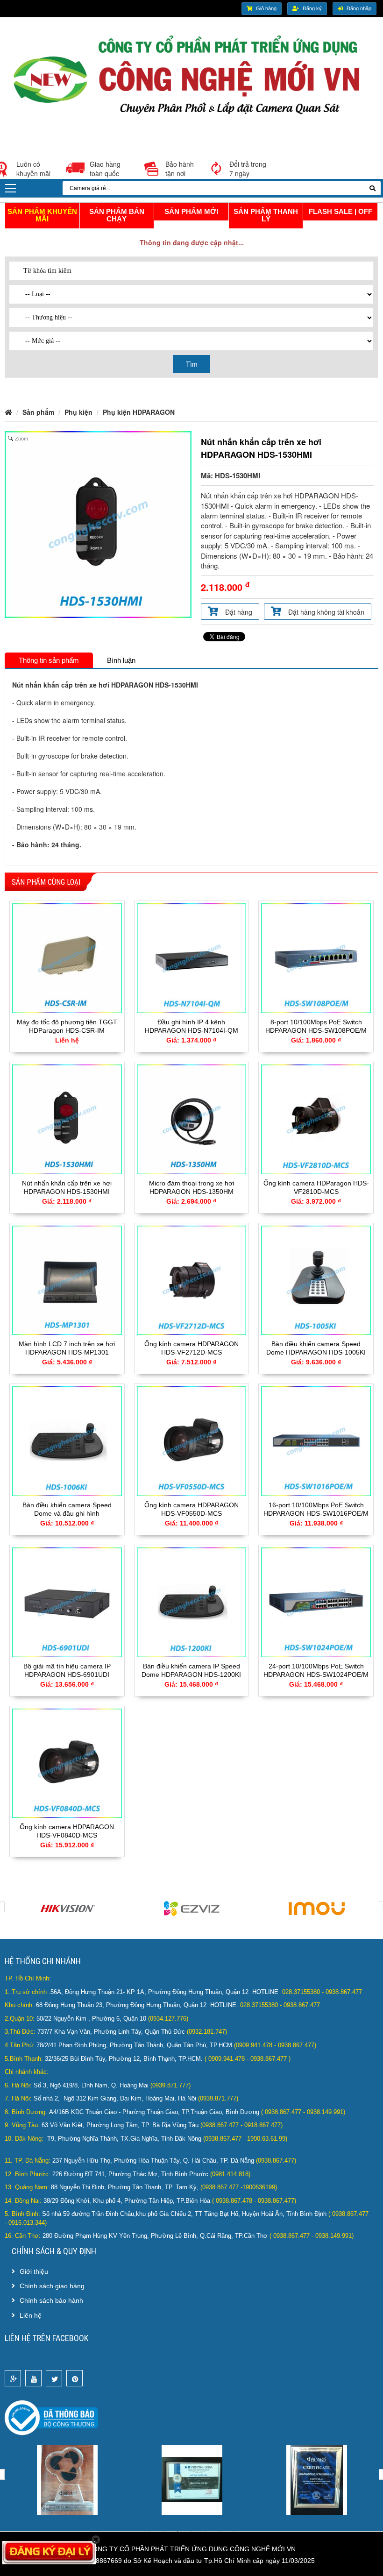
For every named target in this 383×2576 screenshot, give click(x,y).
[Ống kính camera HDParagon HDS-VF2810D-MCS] (316, 1118)
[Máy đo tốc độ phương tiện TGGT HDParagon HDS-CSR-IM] (67, 957)
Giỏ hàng (266, 8)
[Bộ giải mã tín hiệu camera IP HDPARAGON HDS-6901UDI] (67, 1601)
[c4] (67, 2479)
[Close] (96, 2540)
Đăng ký (312, 8)
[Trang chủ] (191, 78)
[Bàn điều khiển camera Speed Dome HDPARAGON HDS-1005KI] (316, 1279)
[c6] (317, 2479)
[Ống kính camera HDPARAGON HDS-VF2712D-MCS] (192, 1279)
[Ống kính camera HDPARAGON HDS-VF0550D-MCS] (192, 1440)
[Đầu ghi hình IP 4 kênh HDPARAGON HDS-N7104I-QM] (192, 957)
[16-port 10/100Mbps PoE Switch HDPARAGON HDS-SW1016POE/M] (316, 1440)
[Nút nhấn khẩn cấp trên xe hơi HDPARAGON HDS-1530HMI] (67, 1118)
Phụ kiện (78, 412)
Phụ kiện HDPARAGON (139, 412)
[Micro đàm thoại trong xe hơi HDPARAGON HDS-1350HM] (192, 1118)
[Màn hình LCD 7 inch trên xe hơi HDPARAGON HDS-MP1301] (67, 1279)
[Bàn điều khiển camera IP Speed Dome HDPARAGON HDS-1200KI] (192, 1601)
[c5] (192, 2479)
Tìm (192, 364)
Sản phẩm (38, 412)
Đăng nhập (359, 8)
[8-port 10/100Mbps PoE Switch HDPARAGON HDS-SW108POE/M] (316, 957)
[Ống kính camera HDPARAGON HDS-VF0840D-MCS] (67, 1762)
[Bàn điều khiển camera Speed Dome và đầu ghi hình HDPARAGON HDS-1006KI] (67, 1440)
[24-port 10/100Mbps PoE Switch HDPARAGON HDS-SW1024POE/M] (316, 1601)
